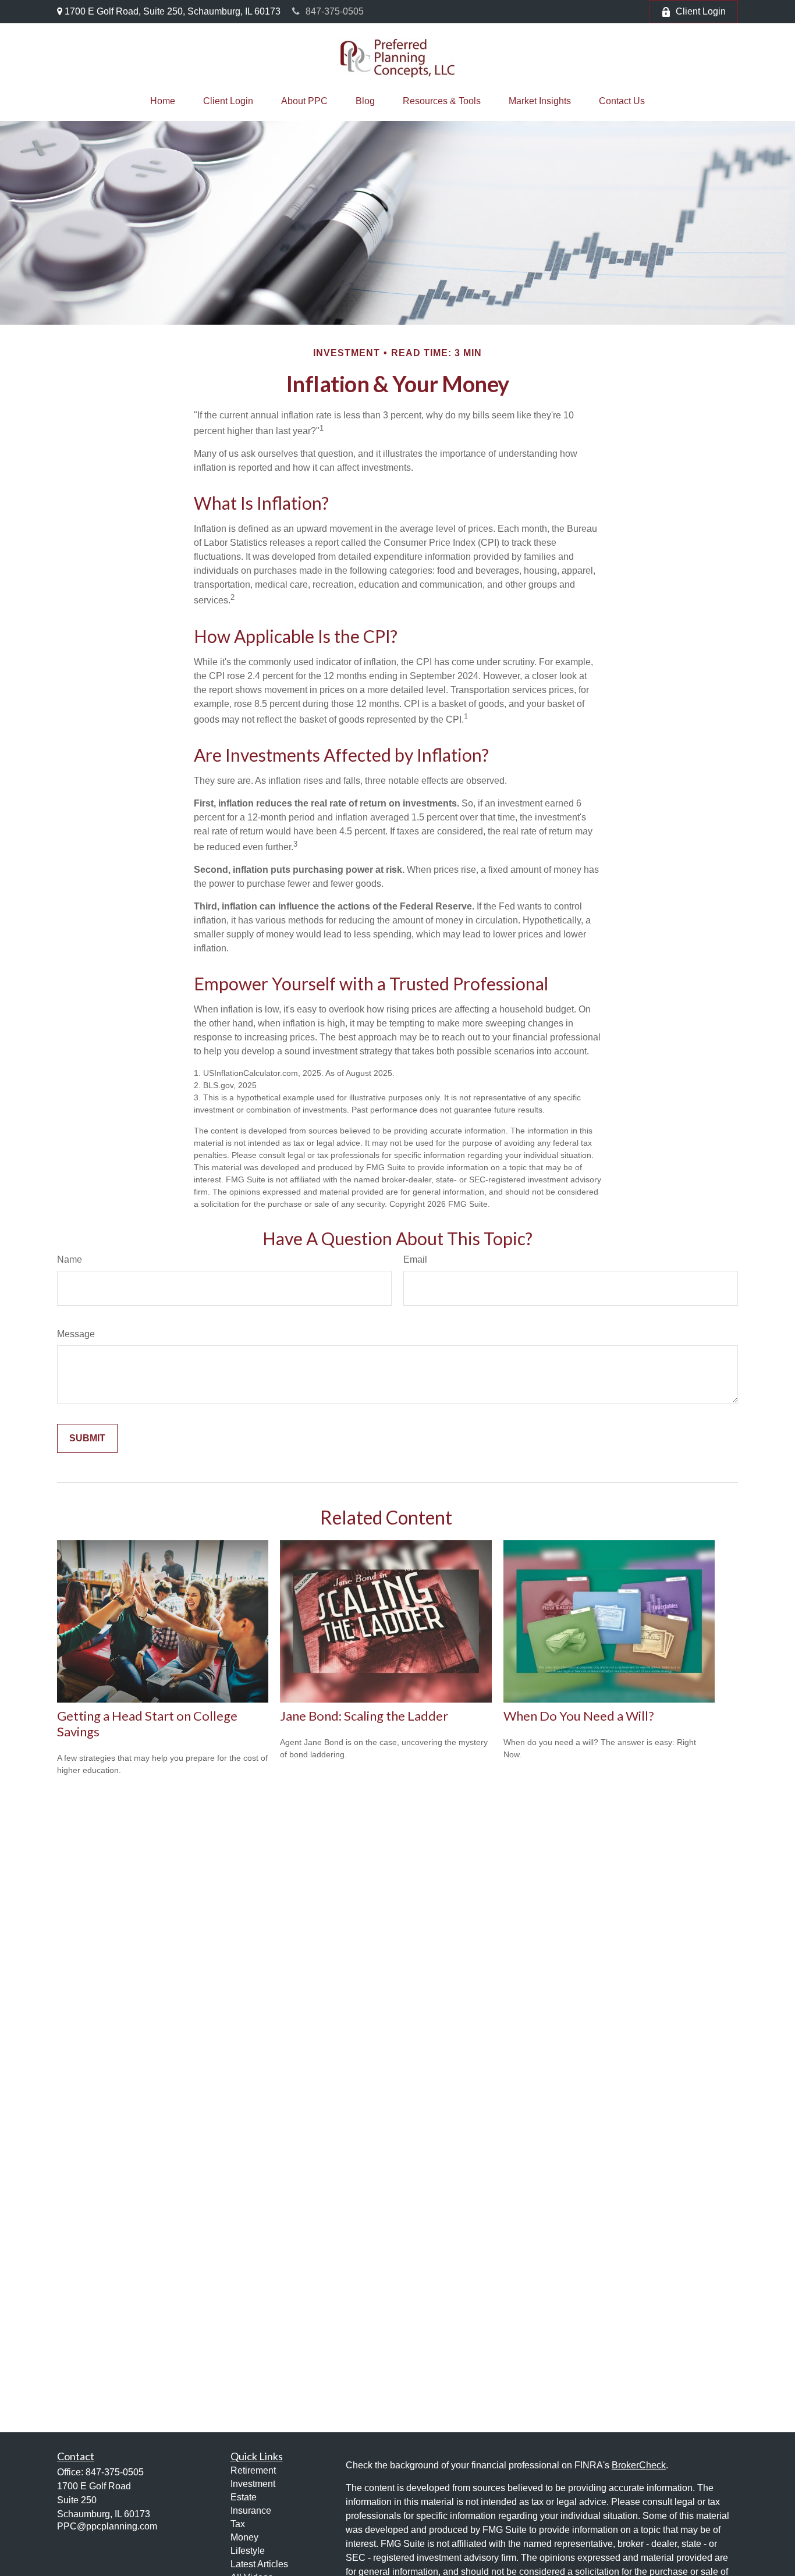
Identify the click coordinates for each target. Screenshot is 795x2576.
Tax (238, 2524)
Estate (244, 2497)
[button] (163, 101)
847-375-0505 (335, 11)
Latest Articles (259, 2564)
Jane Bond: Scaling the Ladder (364, 1716)
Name (70, 1259)
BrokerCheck (639, 2465)
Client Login (701, 11)
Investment (253, 2484)
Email (415, 1259)
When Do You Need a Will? (579, 1716)
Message (76, 1334)
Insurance (251, 2511)
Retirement (253, 2470)
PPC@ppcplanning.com (107, 2526)
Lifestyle (248, 2551)
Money (244, 2537)
